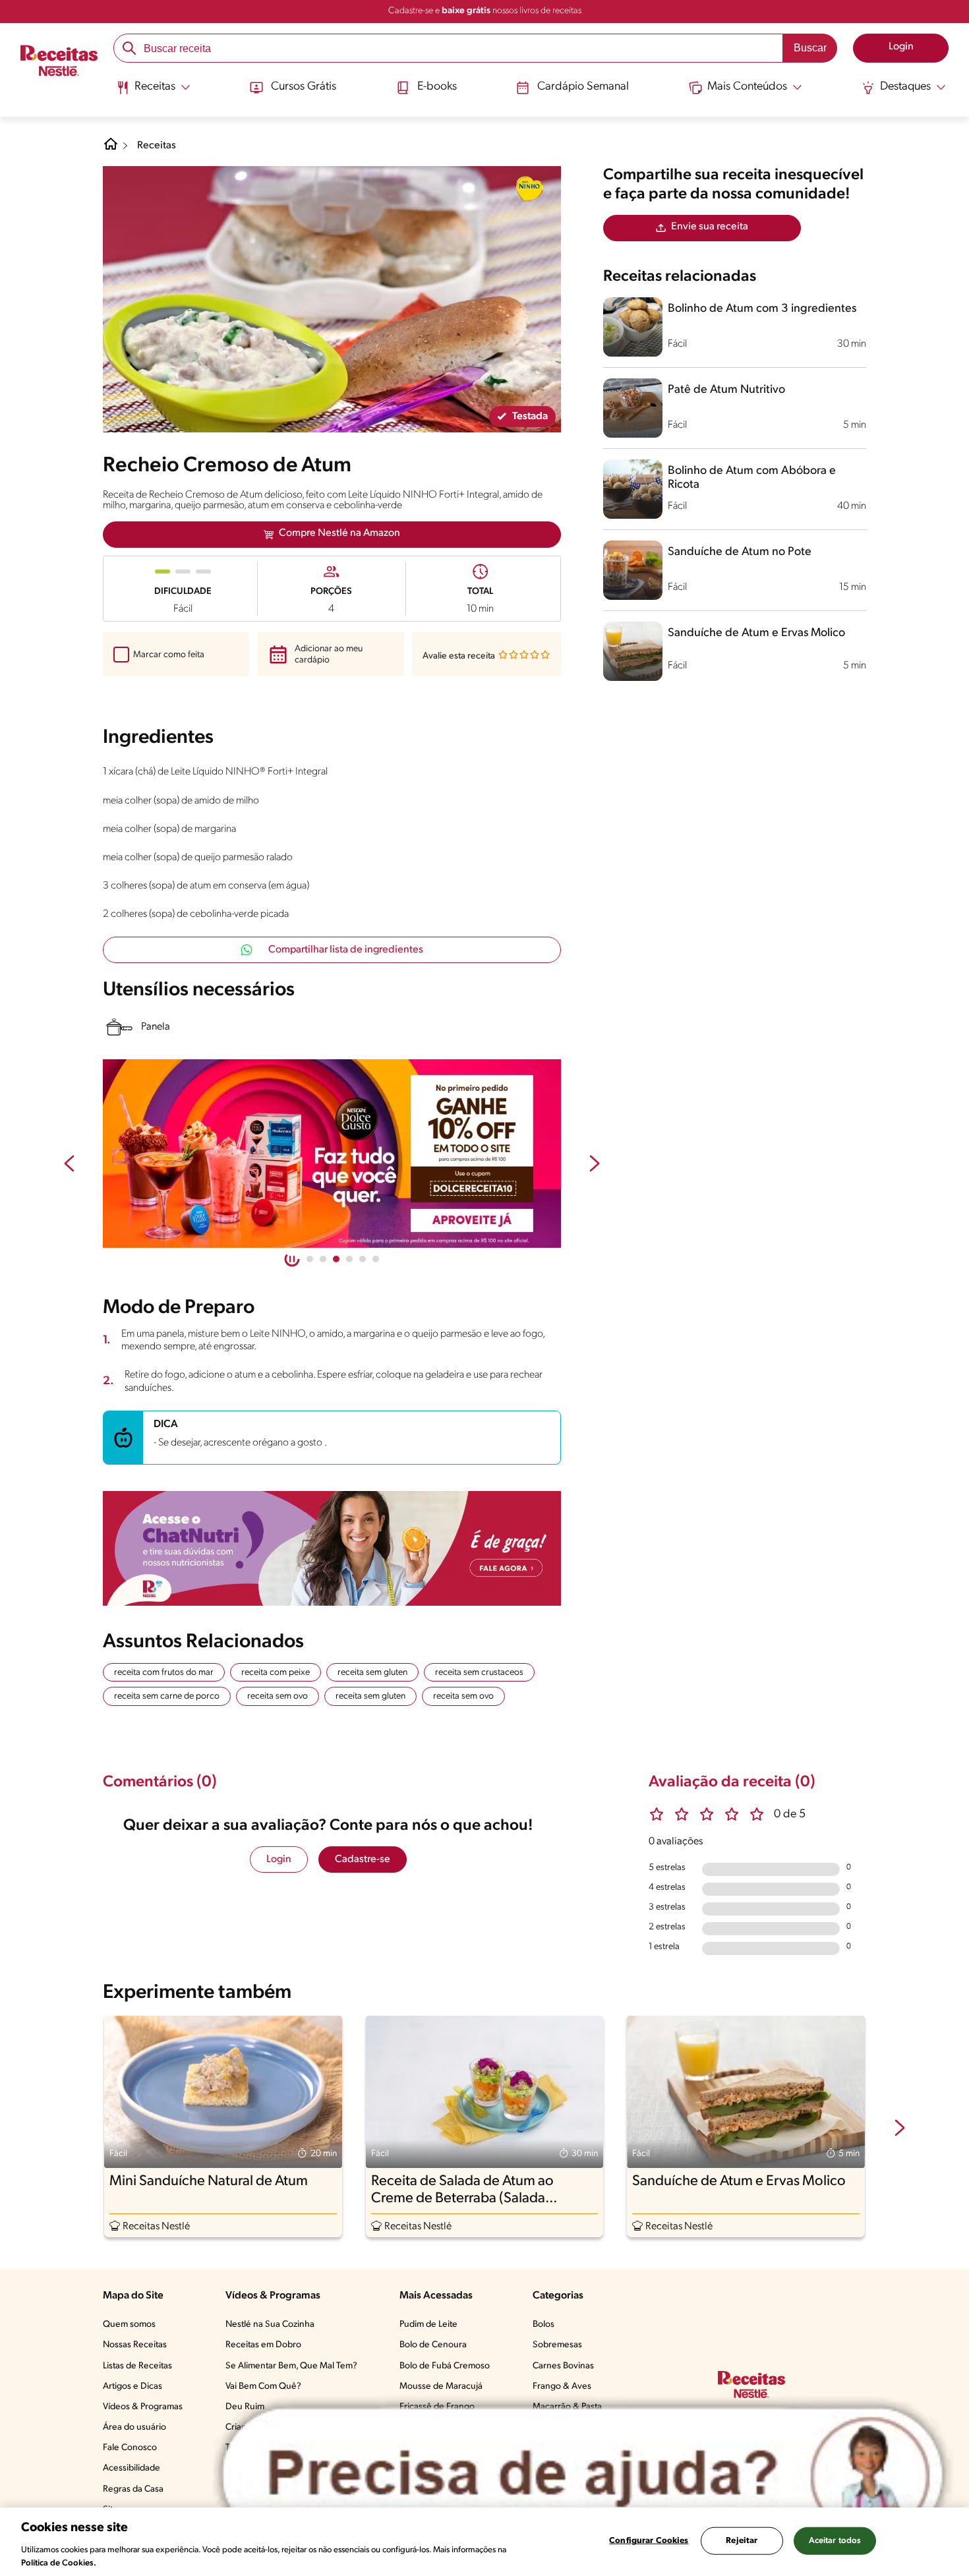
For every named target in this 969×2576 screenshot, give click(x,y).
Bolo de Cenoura (433, 2345)
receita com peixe (276, 1673)
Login (279, 1859)
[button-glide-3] (349, 1259)
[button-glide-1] (323, 1259)
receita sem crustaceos (479, 1673)
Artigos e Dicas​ (132, 2386)
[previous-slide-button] (69, 1165)
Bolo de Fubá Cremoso (445, 2366)
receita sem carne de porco (167, 1696)
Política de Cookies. (59, 2562)
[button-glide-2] (336, 1259)
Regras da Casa (133, 2489)
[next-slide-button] (595, 1165)
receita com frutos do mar (164, 1673)
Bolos (543, 2325)
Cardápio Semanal (583, 87)
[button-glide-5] (376, 1259)
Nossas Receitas (135, 2345)
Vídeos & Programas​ (143, 2407)
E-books (437, 87)
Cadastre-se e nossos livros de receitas (485, 11)
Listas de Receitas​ (137, 2366)
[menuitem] (153, 92)
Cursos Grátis (304, 87)
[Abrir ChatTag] (583, 2474)
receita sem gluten (372, 1673)
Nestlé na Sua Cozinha (270, 2325)
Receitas (157, 146)
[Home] (111, 149)
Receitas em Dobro (263, 2345)
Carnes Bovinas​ (563, 2366)
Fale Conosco (130, 2448)
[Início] (59, 62)
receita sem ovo (278, 1696)
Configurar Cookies (649, 2541)
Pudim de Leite (428, 2325)
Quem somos (129, 2325)
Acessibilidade (132, 2468)
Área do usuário (134, 2427)
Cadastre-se (363, 1859)
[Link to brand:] (529, 189)
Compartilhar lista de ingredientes (346, 950)
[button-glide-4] (363, 1259)
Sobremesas (557, 2345)
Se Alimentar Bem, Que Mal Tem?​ (291, 2366)
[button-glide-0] (310, 1259)
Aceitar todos (835, 2541)
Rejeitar (742, 2541)
